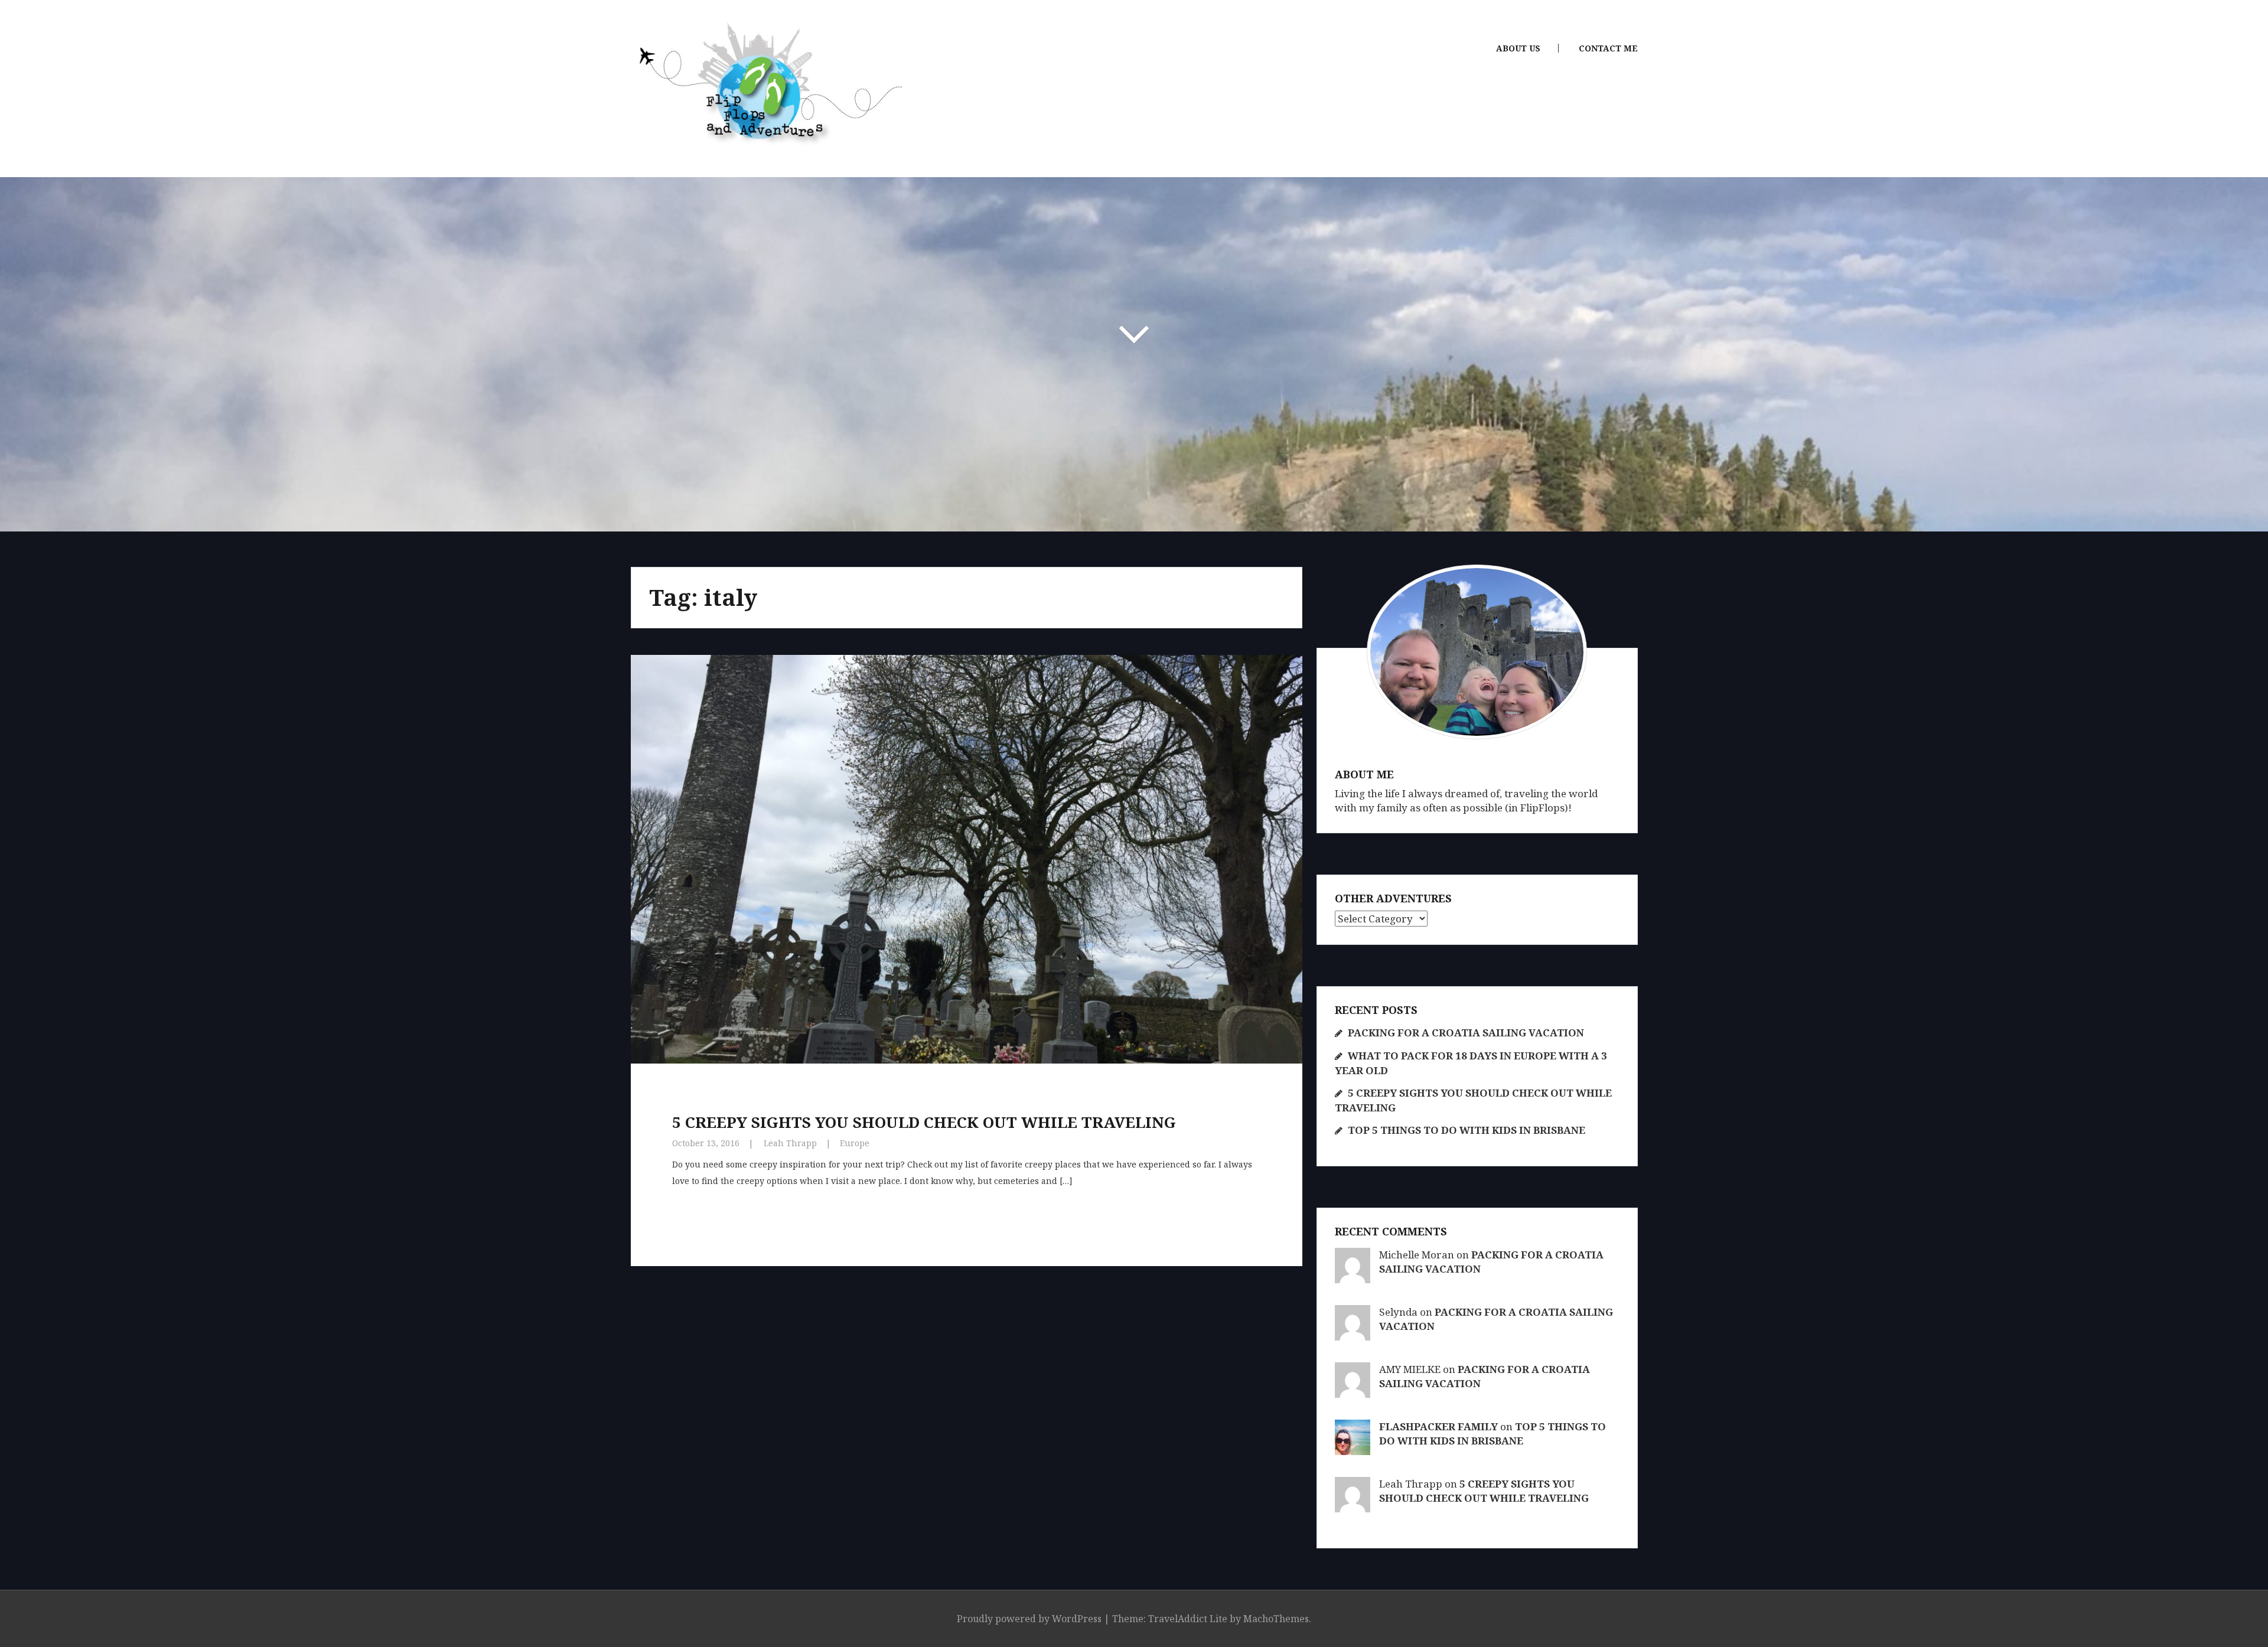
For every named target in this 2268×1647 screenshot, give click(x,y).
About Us (1518, 48)
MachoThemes (1276, 1619)
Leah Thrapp (790, 1143)
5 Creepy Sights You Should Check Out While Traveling (924, 1122)
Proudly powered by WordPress (1029, 1619)
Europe (855, 1143)
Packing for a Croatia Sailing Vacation (1466, 1033)
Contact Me (1608, 48)
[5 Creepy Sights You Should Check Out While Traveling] (956, 843)
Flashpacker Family (1438, 1426)
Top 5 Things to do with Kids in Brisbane (1467, 1130)
